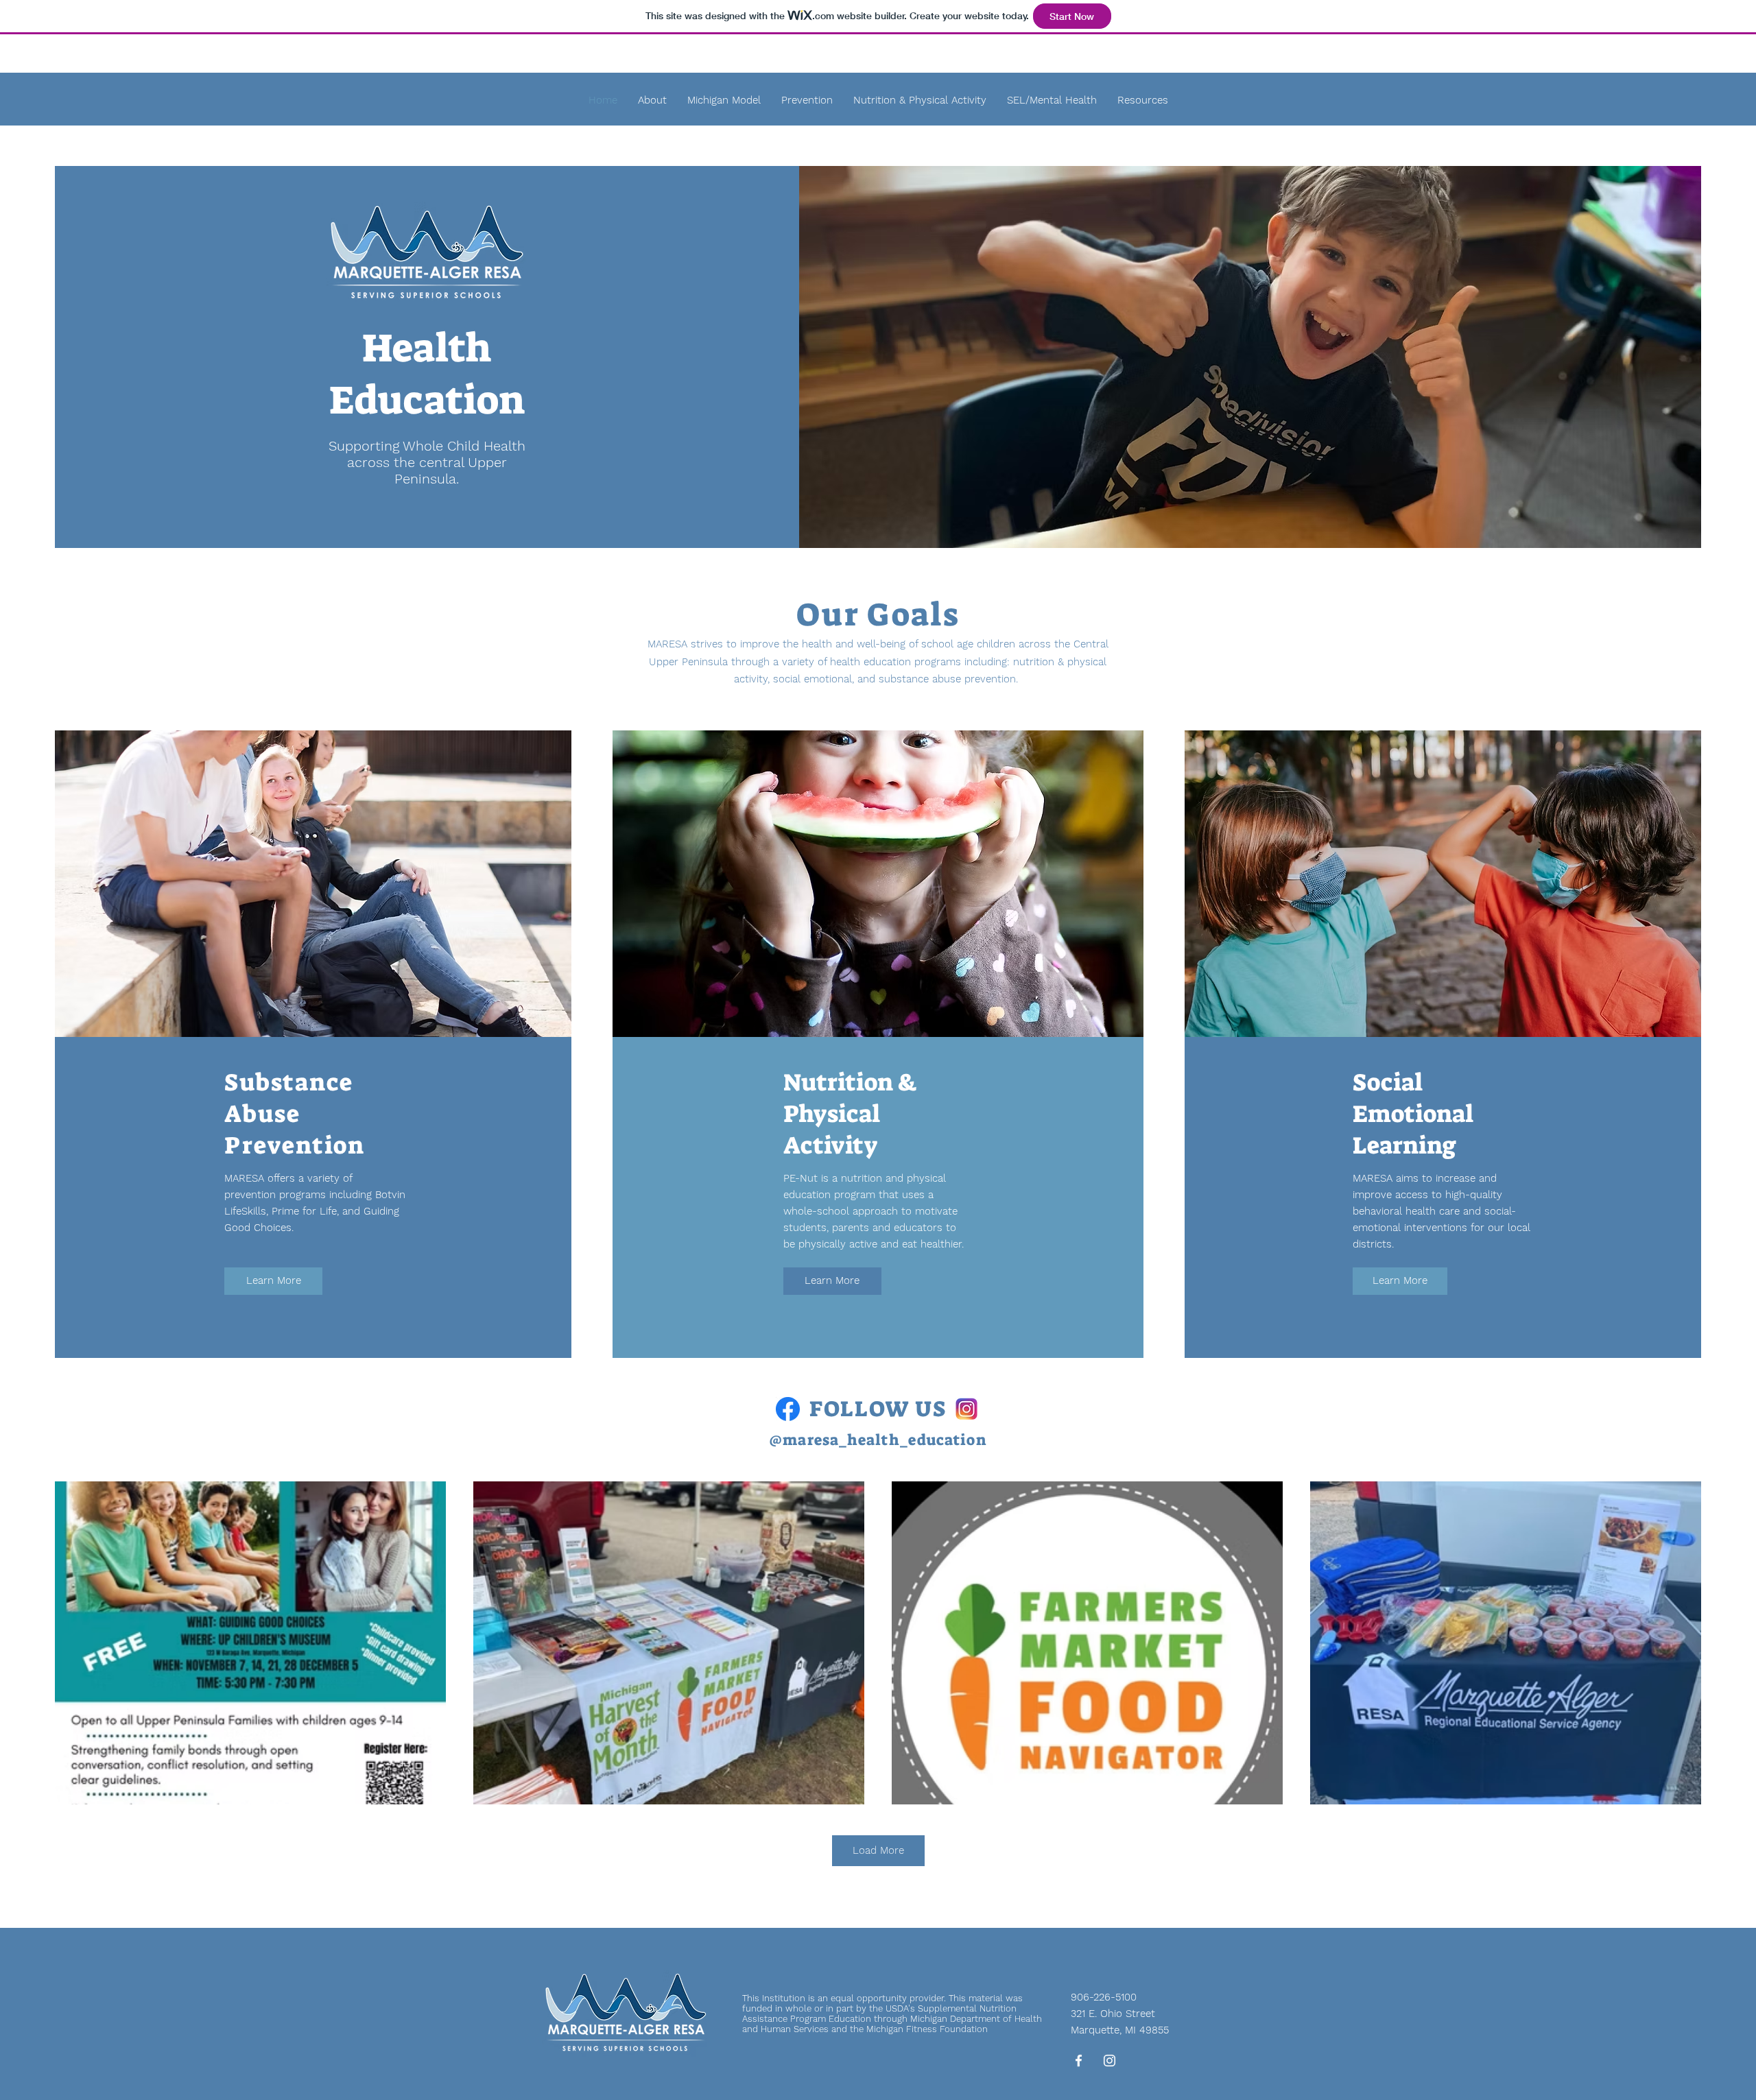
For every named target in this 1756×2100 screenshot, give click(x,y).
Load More (878, 1850)
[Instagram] (1110, 2061)
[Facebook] (1079, 2061)
